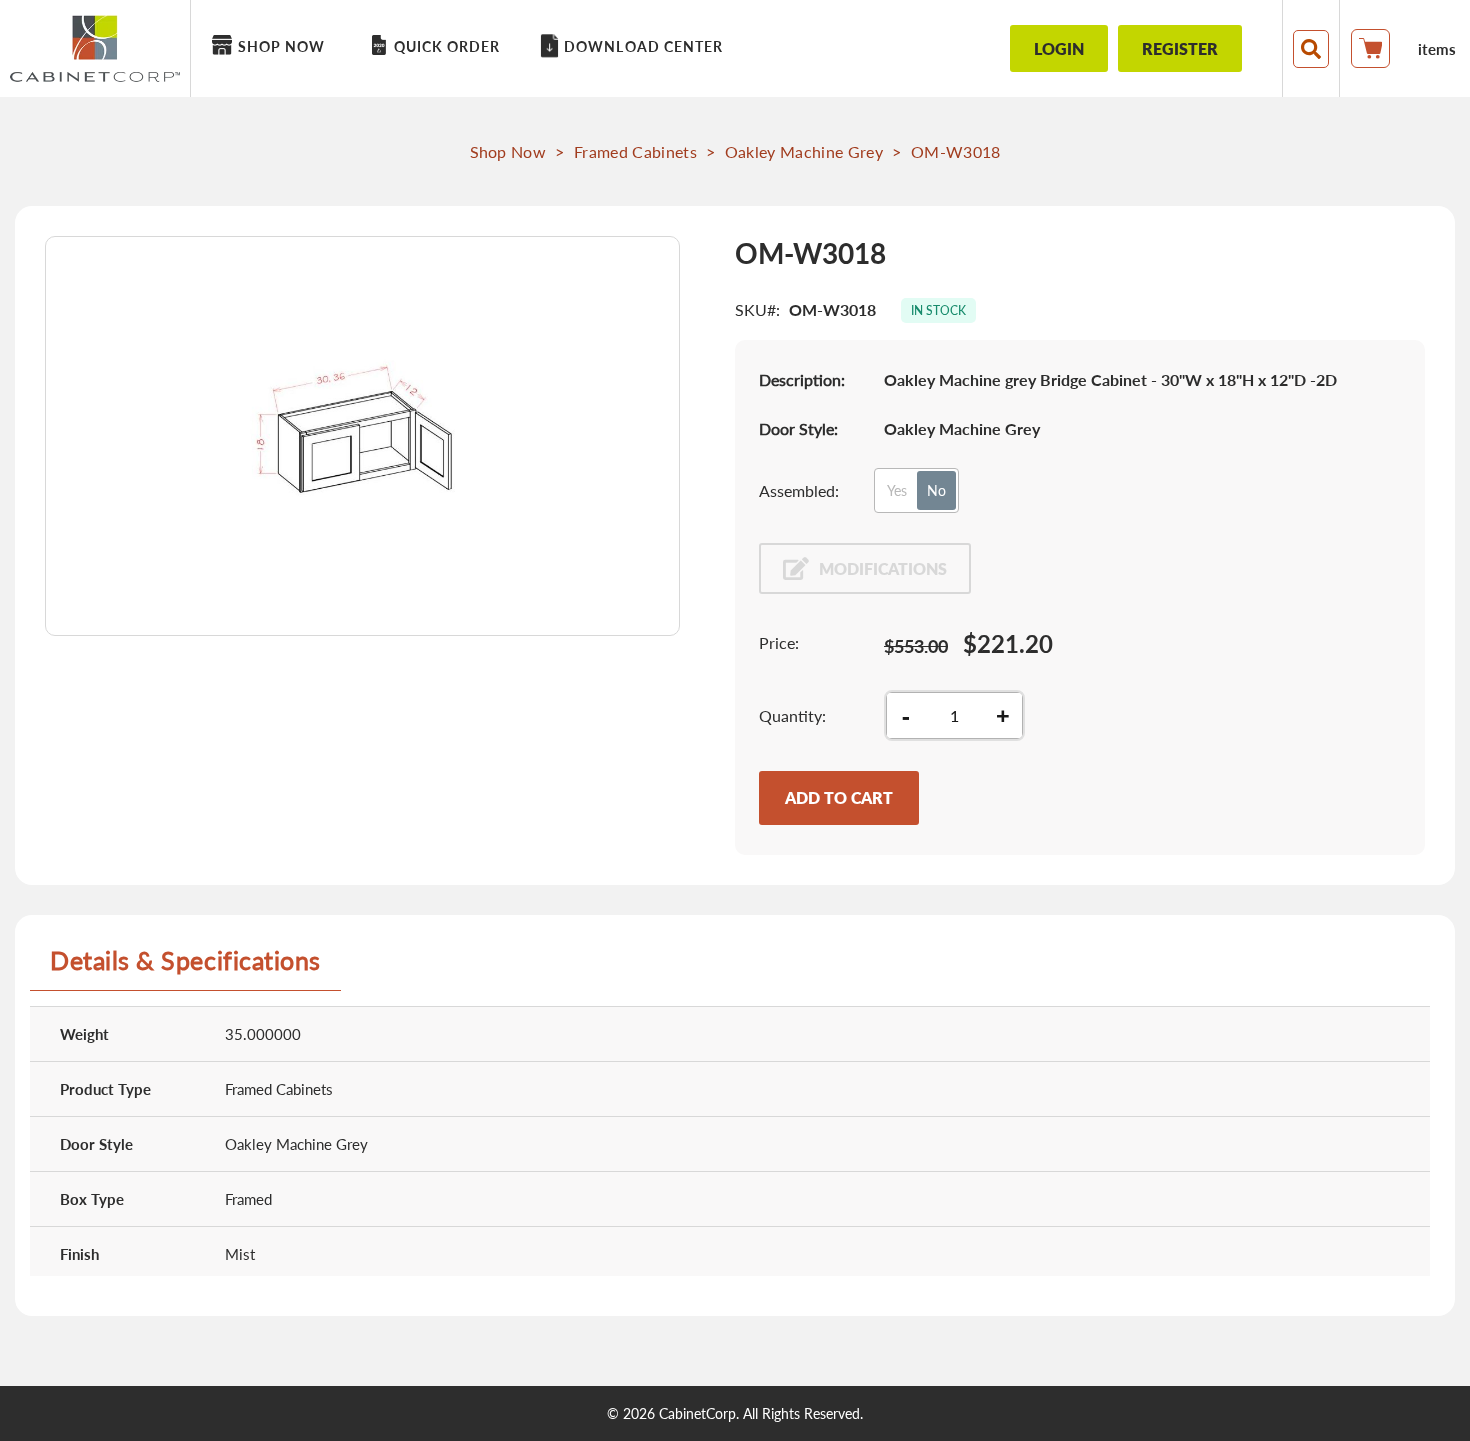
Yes (897, 490)
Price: (779, 642)
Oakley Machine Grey (804, 151)
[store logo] (100, 48)
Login (1059, 48)
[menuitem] (272, 46)
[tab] (185, 968)
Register (1180, 48)
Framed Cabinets (635, 151)
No (936, 490)
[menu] (580, 48)
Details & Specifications (185, 960)
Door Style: (798, 428)
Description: (802, 379)
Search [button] (1311, 49)
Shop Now (508, 151)
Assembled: (799, 490)
